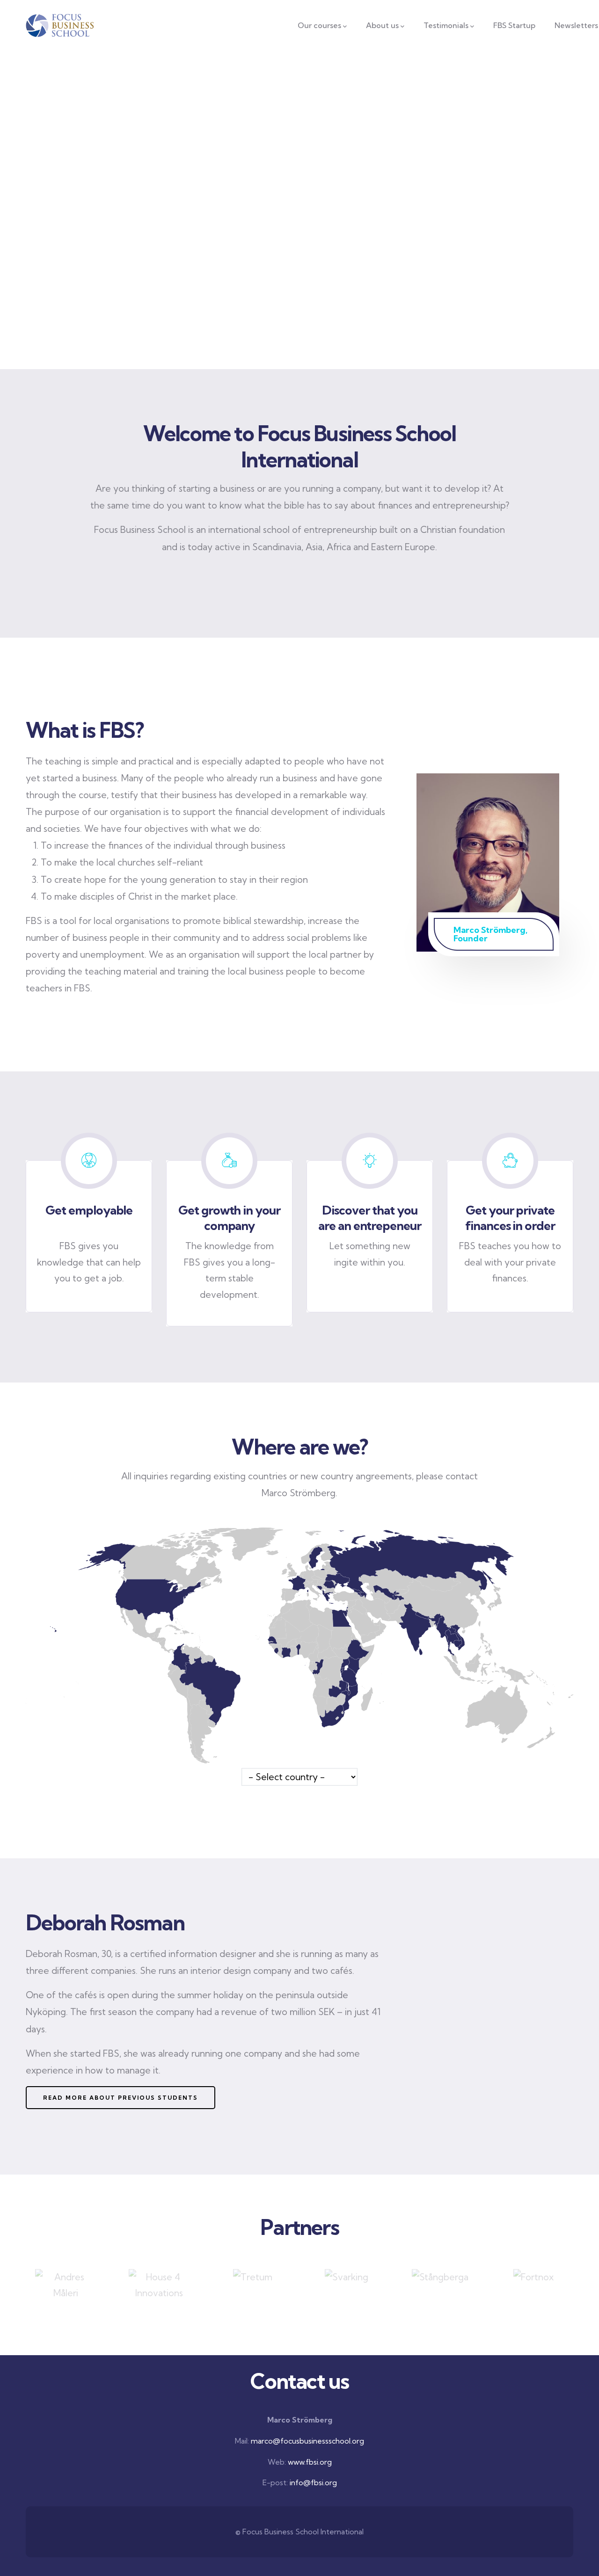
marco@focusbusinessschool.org (307, 2441)
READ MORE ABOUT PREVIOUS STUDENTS (121, 2098)
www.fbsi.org (310, 2462)
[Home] (60, 25)
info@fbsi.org (313, 2482)
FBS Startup (514, 25)
